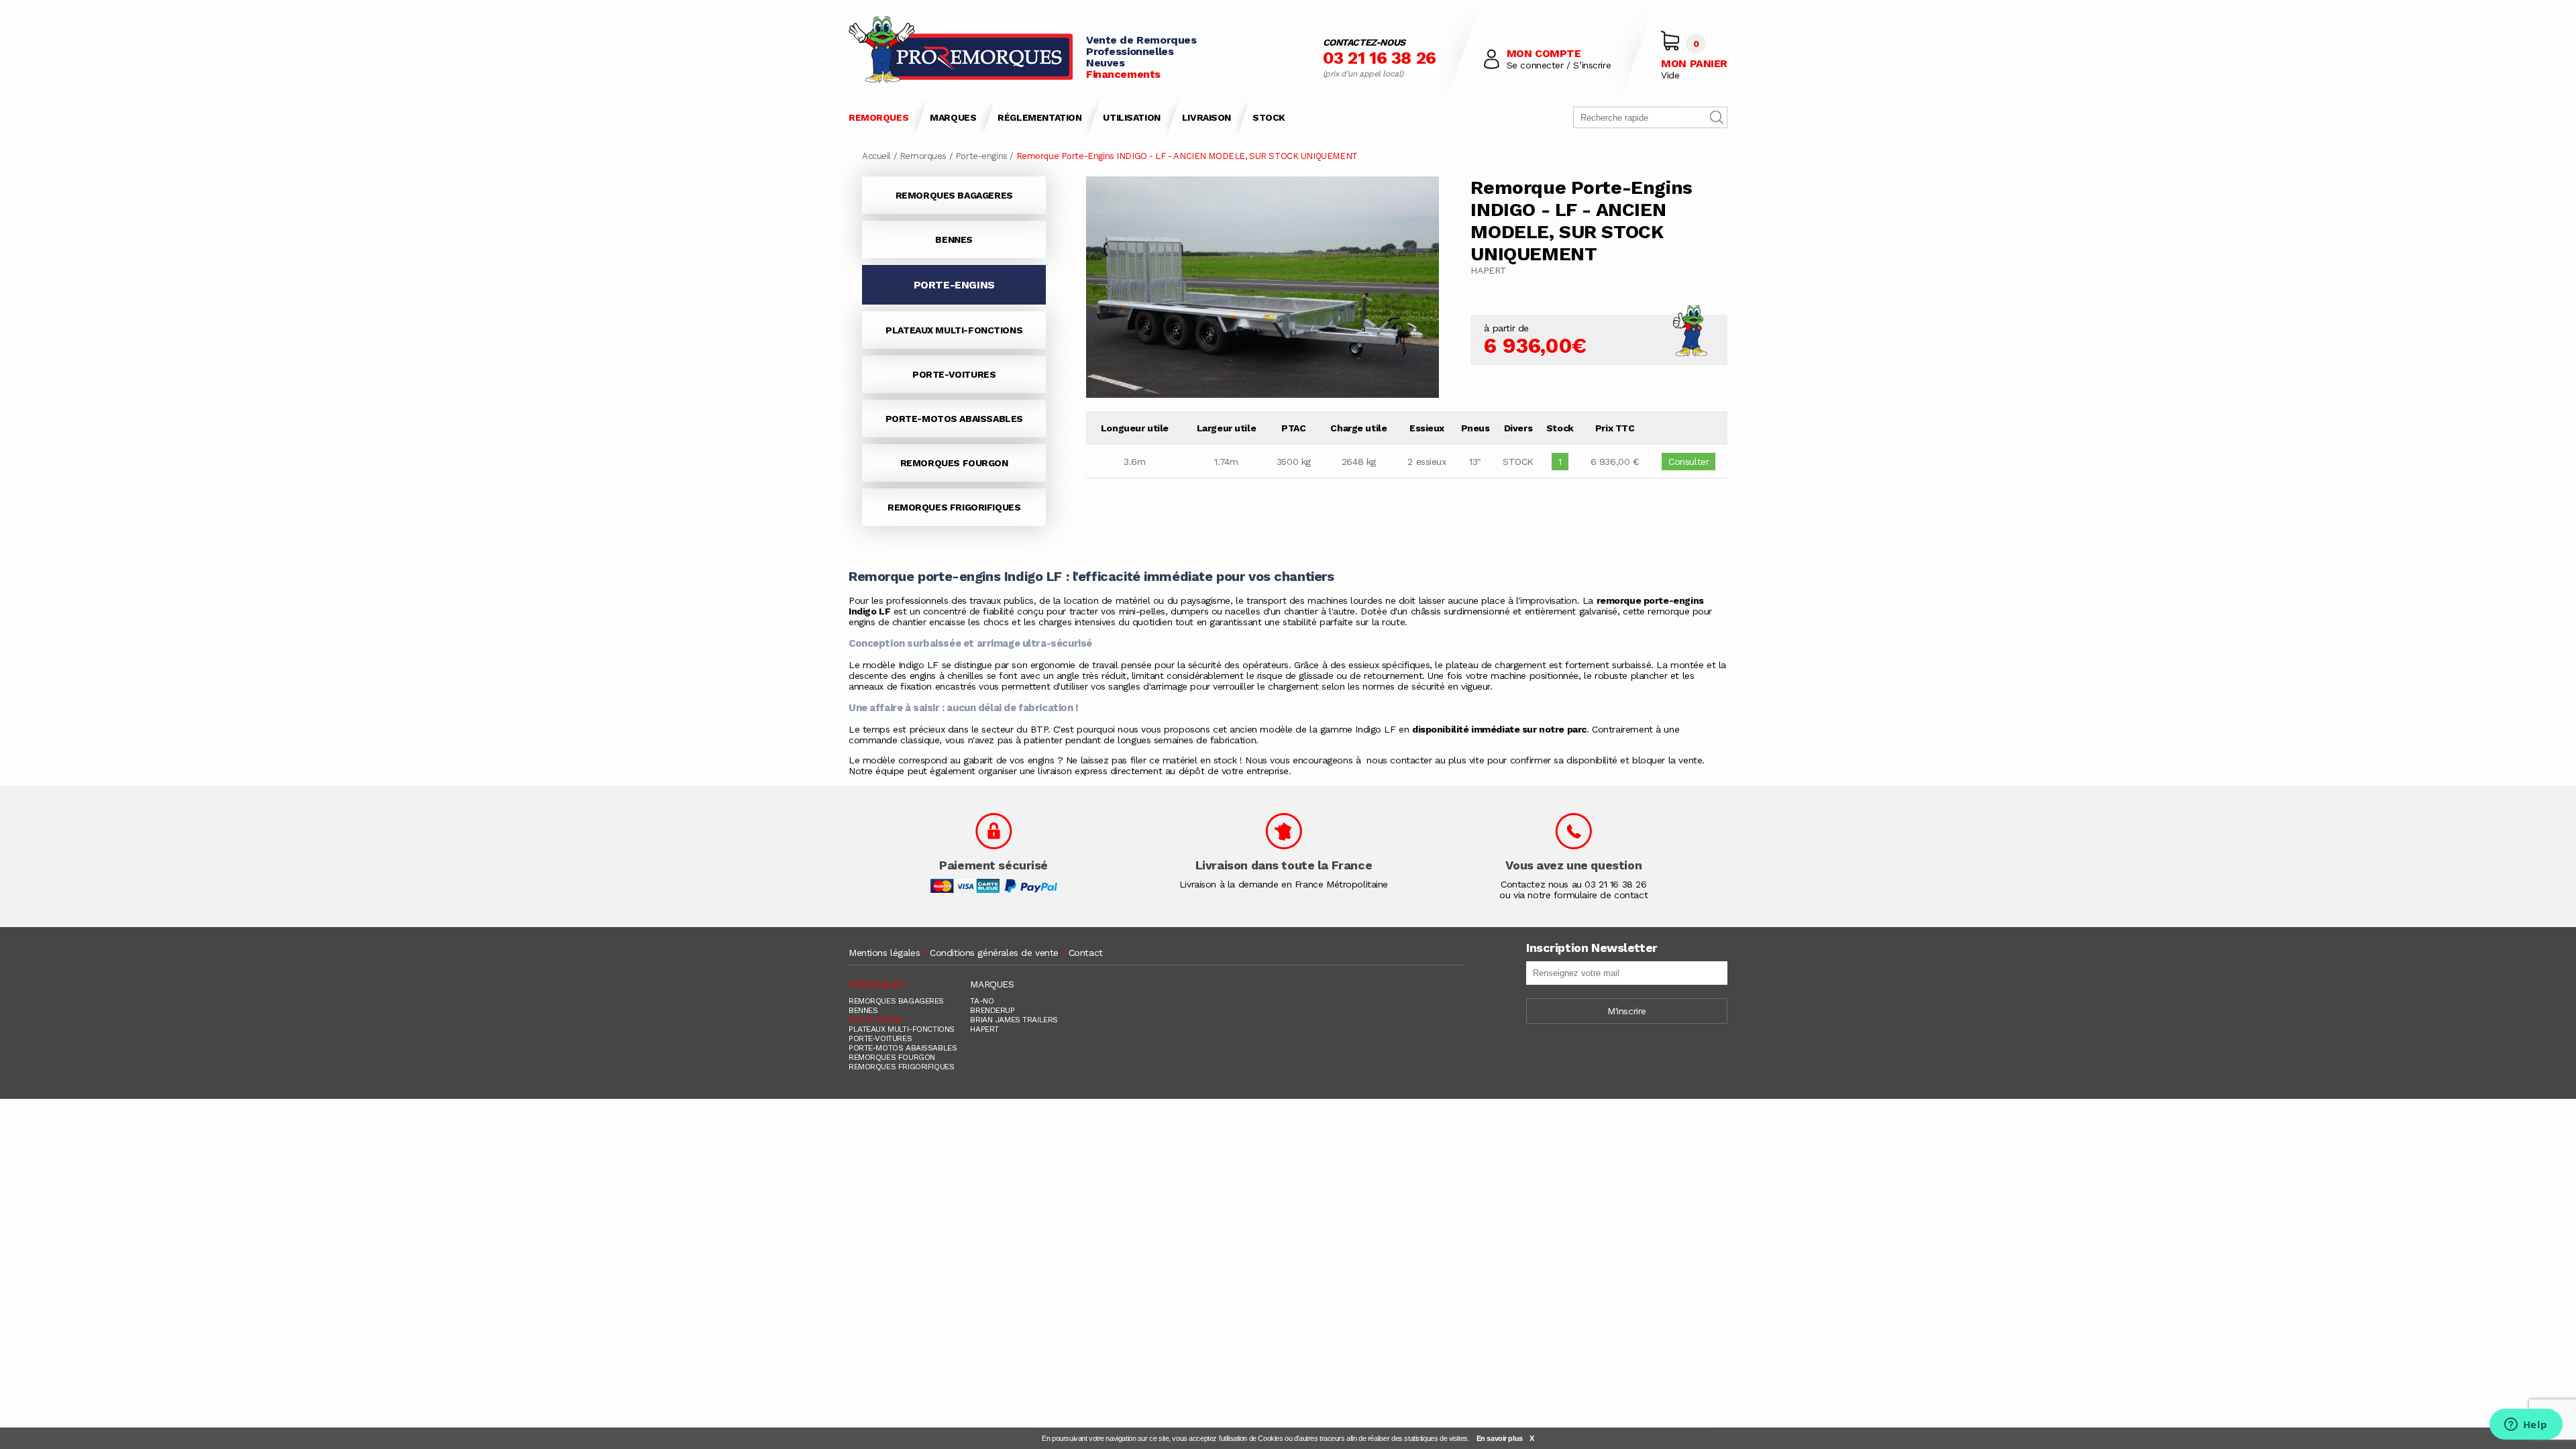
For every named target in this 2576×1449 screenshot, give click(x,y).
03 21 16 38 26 (1380, 58)
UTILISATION (1131, 117)
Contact (1086, 953)
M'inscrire (1627, 1011)
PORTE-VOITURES (954, 374)
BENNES (954, 239)
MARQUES (953, 117)
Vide (1670, 75)
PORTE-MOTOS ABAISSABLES (954, 419)
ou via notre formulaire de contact (1573, 895)
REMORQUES (878, 117)
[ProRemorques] (961, 51)
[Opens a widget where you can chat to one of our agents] (2526, 1426)
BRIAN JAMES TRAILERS (1014, 1020)
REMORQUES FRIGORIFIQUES (954, 507)
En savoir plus (1500, 1438)
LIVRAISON (1206, 117)
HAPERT (984, 1029)
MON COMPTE (1544, 53)
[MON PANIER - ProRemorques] (1670, 41)
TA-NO (982, 1001)
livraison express (1072, 771)
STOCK (1269, 117)
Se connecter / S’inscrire (1559, 65)
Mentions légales (884, 953)
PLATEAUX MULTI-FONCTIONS (954, 330)
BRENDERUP (992, 1010)
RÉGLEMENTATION (1039, 117)
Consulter (1688, 462)
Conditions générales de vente (994, 953)
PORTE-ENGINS (876, 1020)
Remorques (923, 156)
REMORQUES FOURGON (954, 463)
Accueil (876, 156)
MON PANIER (1694, 63)
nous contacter (1401, 760)
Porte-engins (981, 156)
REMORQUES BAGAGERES (954, 195)
